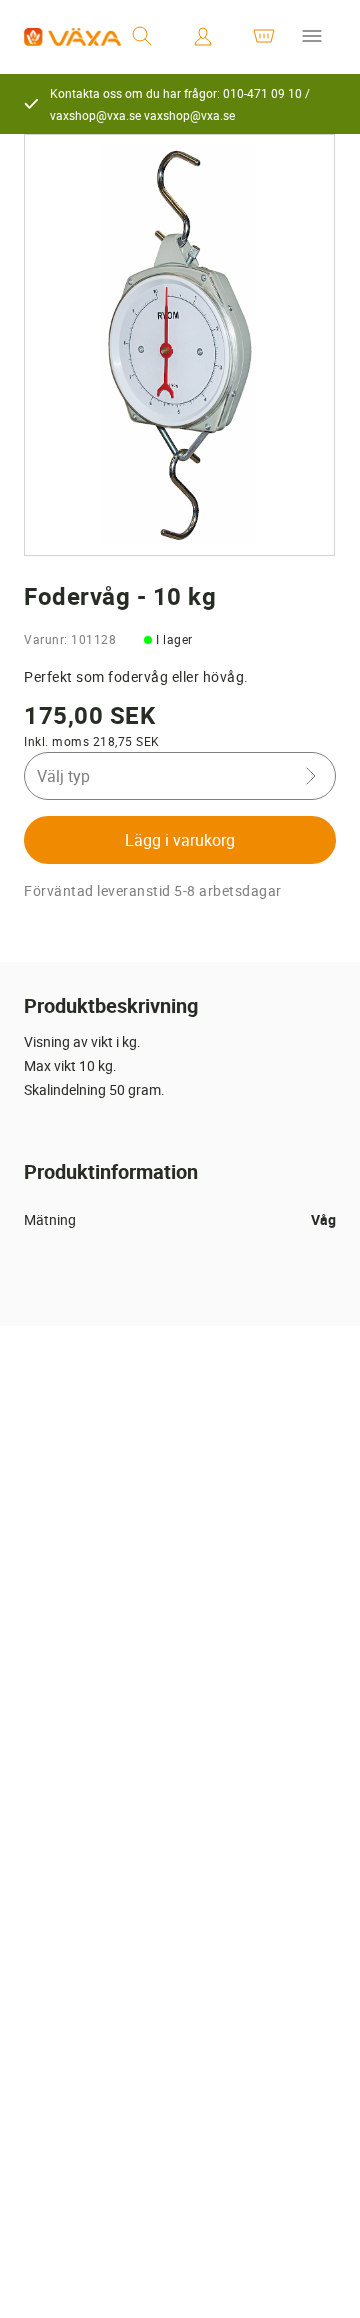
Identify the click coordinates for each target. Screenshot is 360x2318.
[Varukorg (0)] (264, 37)
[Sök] (142, 37)
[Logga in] (203, 37)
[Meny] (312, 37)
